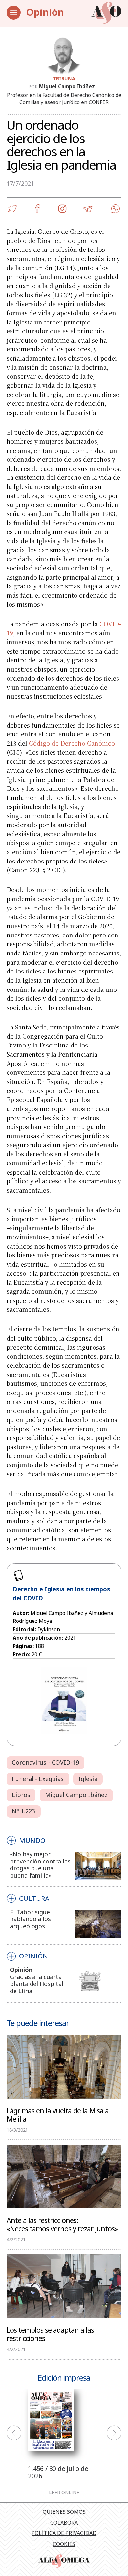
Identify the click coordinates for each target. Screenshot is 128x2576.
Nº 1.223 (23, 1811)
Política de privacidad (64, 2533)
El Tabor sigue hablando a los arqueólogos (30, 1919)
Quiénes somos (64, 2512)
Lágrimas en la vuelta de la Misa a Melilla (58, 2114)
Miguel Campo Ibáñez (67, 86)
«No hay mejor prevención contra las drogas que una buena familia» (40, 1865)
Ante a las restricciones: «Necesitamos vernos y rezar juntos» (62, 2224)
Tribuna (64, 78)
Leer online (64, 2492)
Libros (21, 1795)
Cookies (64, 2544)
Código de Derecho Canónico (72, 743)
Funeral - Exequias (38, 1779)
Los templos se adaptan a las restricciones (50, 2334)
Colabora (64, 2523)
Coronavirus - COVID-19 (45, 1762)
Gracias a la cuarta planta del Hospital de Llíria (37, 1984)
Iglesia (88, 1779)
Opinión (45, 12)
